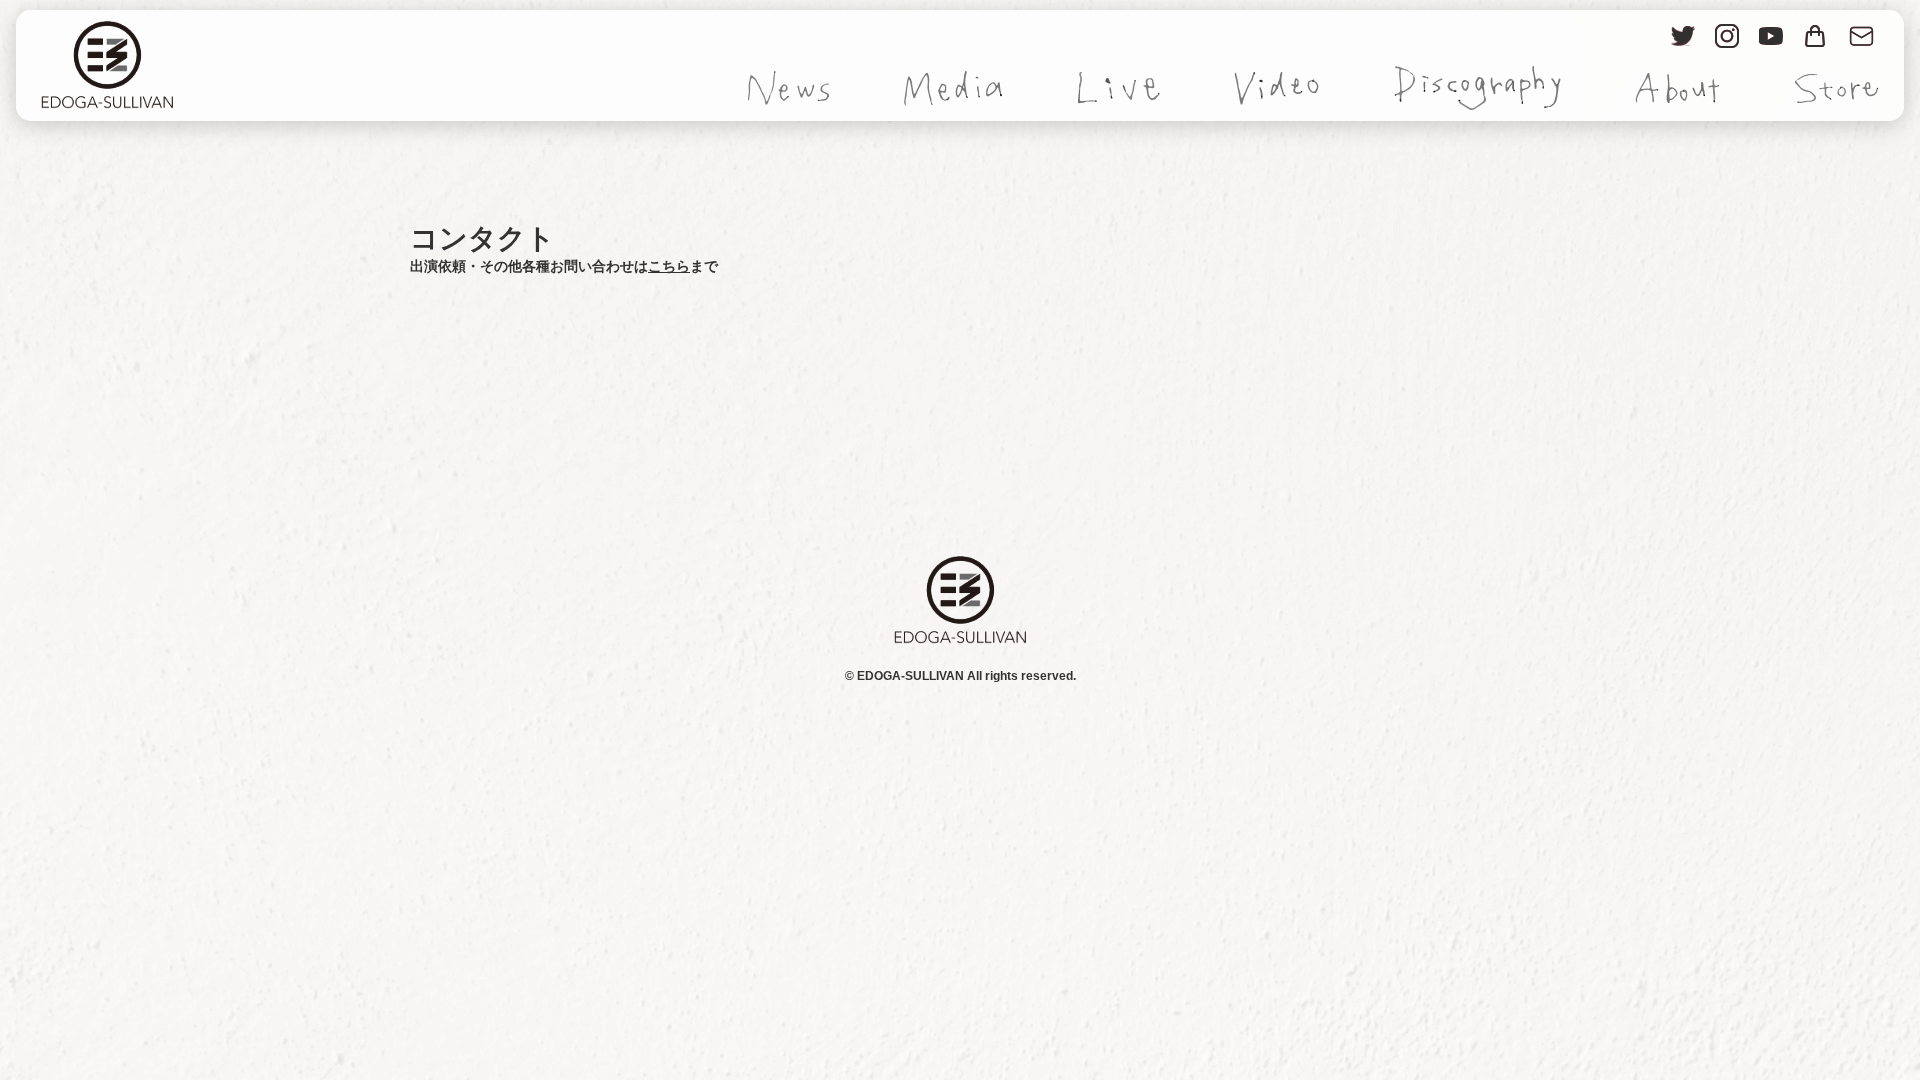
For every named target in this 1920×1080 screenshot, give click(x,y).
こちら (669, 266)
